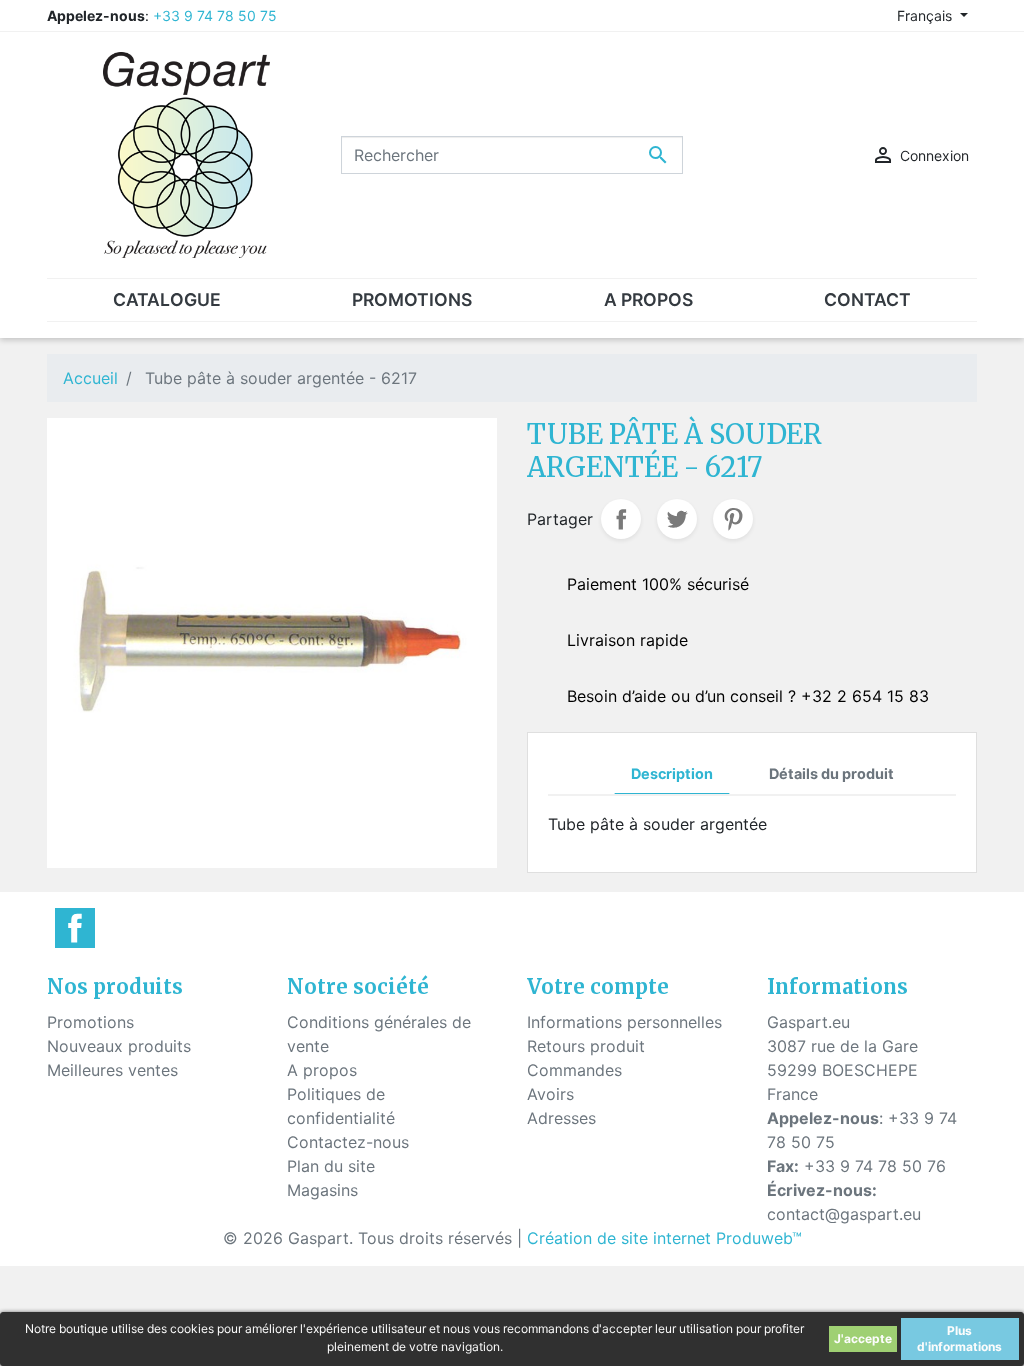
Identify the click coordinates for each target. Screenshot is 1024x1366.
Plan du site (331, 1166)
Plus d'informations (959, 1338)
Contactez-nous (348, 1142)
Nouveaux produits (119, 1046)
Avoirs (550, 1094)
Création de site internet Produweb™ (664, 1238)
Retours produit (586, 1046)
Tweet (677, 519)
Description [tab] (672, 773)
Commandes (574, 1070)
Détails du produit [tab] (831, 773)
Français (926, 15)
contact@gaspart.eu (844, 1214)
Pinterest (733, 519)
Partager (621, 519)
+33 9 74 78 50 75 (215, 15)
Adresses (561, 1118)
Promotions (90, 1022)
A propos (322, 1070)
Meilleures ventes (112, 1070)
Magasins (322, 1190)
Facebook (75, 928)
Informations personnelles (624, 1022)
